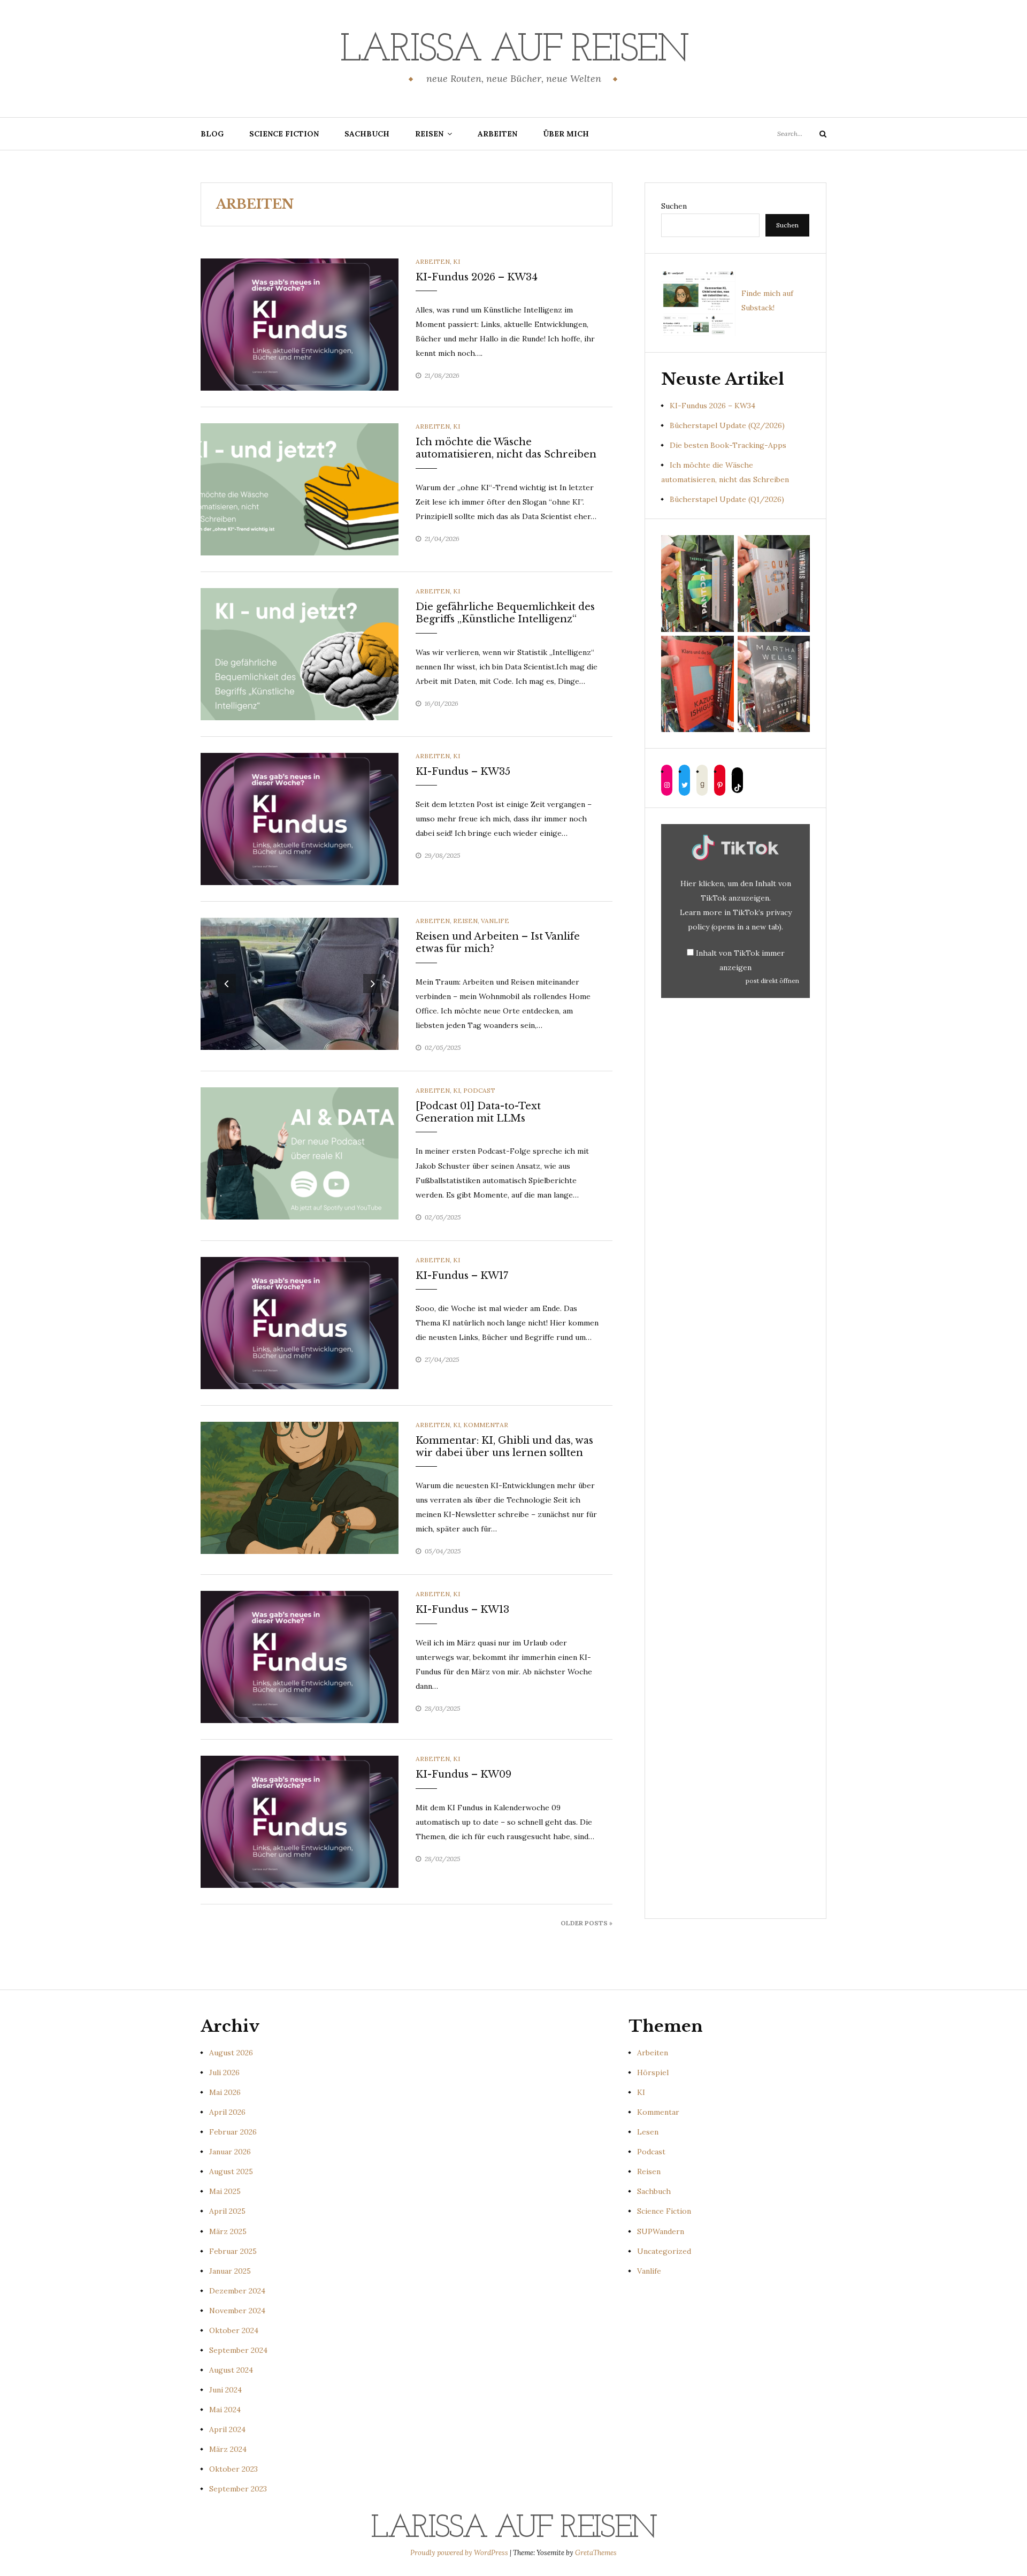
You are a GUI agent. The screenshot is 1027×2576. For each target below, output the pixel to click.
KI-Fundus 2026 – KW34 (477, 277)
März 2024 (228, 2449)
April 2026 (227, 2112)
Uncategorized (664, 2251)
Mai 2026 (225, 2092)
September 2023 (238, 2489)
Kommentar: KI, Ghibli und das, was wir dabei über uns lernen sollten (504, 1447)
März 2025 (228, 2231)
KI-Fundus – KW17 (462, 1276)
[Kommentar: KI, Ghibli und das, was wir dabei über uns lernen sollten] (300, 1487)
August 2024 (231, 2370)
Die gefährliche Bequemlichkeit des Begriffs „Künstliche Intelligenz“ (505, 613)
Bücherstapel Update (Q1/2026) (727, 499)
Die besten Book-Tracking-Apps (728, 445)
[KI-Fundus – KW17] (300, 1322)
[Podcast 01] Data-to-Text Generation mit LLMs (478, 1112)
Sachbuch (367, 134)
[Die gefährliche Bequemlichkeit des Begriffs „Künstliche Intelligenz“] (300, 653)
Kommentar (486, 1425)
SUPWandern (661, 2231)
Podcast (479, 1090)
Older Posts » (587, 1923)
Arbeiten (497, 134)
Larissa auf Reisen (514, 51)
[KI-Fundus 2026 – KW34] (300, 324)
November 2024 (237, 2311)
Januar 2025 (230, 2271)
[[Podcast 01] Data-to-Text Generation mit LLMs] (300, 1153)
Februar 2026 (233, 2132)
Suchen (674, 206)
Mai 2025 (225, 2191)
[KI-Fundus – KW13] (300, 1656)
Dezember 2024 (237, 2291)
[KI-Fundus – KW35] (300, 818)
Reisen (429, 134)
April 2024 (227, 2429)
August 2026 (231, 2053)
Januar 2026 (230, 2152)
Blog (212, 134)
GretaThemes (596, 2553)
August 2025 (231, 2171)
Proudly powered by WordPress (460, 2553)
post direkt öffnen (772, 981)
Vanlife (495, 921)
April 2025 (227, 2211)
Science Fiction (284, 134)
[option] (300, 984)
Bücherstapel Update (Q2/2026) (727, 425)
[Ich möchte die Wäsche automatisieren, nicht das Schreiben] (300, 489)
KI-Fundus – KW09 (463, 1774)
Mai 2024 (225, 2410)
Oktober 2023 (233, 2469)
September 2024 (238, 2350)
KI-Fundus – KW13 (462, 1610)
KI (457, 261)
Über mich (566, 134)
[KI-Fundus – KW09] (300, 1821)
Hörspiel (653, 2072)
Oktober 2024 (234, 2330)
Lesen (648, 2132)
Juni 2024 (225, 2390)
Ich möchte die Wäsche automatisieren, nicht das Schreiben (506, 448)
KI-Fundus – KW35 (463, 772)
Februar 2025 (233, 2251)
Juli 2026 (224, 2072)
